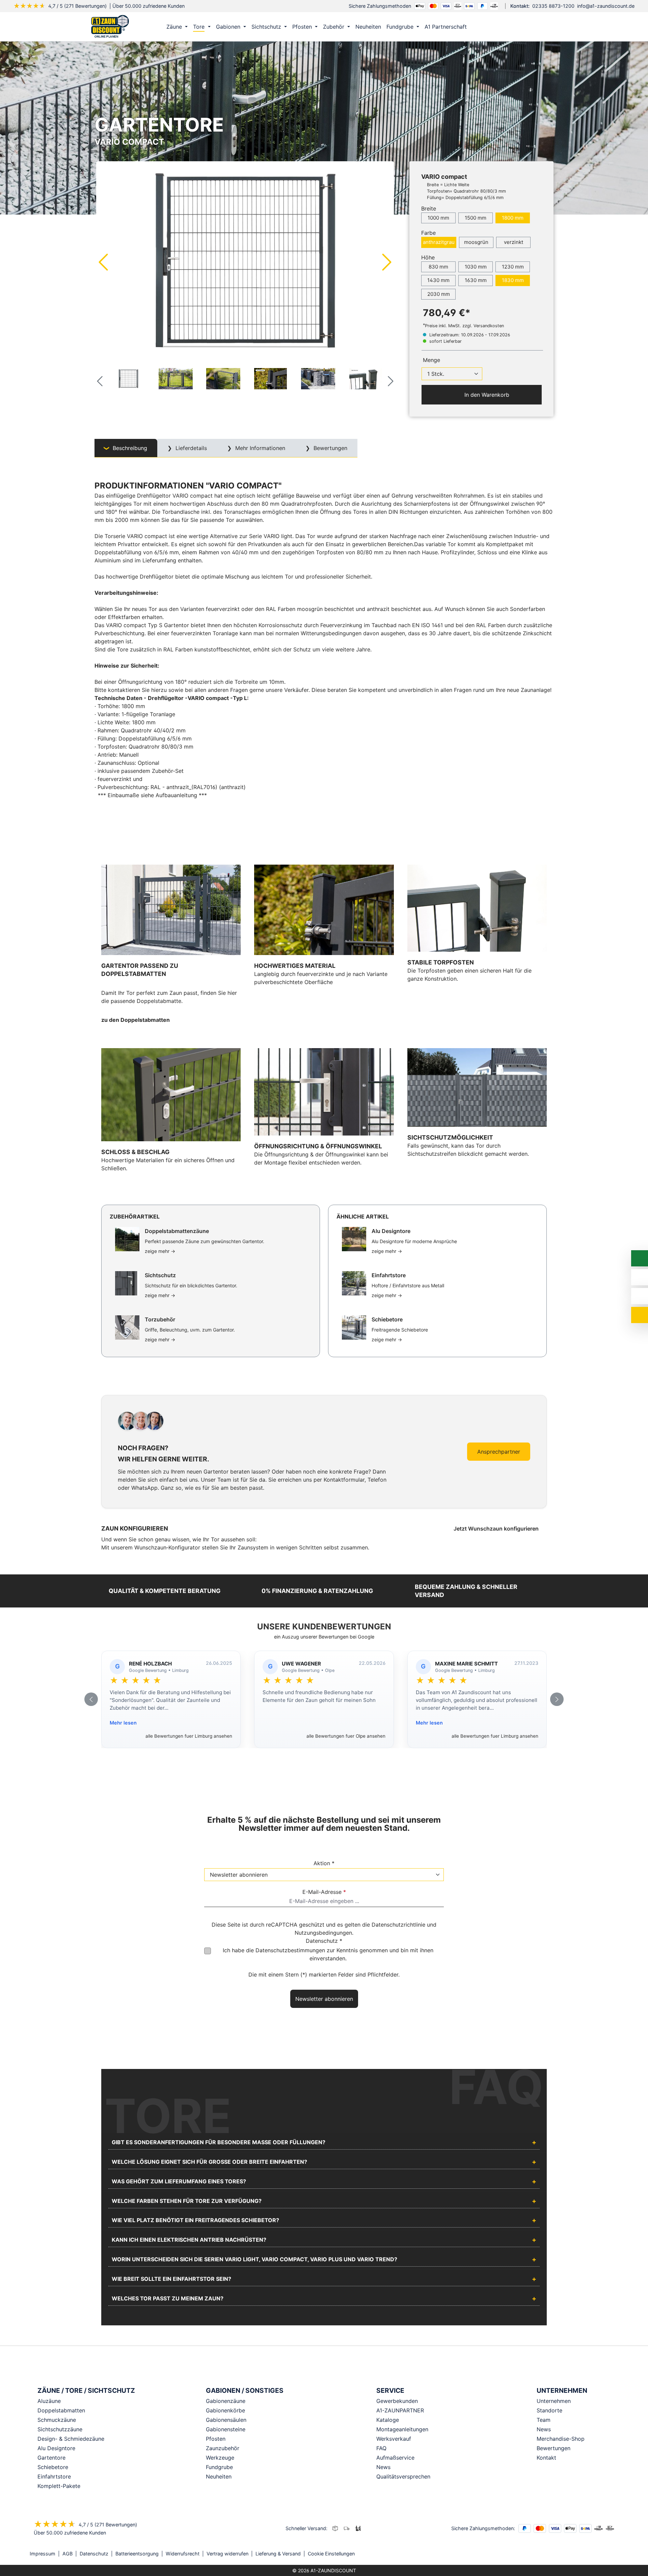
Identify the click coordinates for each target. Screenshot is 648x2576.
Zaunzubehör (223, 2448)
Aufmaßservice (395, 2458)
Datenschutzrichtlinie (398, 1925)
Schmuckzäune (57, 2420)
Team (544, 2420)
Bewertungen (553, 2448)
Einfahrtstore (54, 2476)
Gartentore (51, 2458)
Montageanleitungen (402, 2429)
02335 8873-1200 (553, 6)
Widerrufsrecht (183, 2554)
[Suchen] (532, 27)
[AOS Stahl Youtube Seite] (616, 2554)
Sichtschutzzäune (60, 2429)
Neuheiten (219, 2476)
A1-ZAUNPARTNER (400, 2410)
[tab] (126, 448)
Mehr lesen (123, 1723)
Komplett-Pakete (59, 2486)
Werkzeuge (220, 2458)
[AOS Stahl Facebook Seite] (607, 2554)
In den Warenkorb (486, 395)
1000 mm (438, 218)
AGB (67, 2554)
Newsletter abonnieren (324, 1999)
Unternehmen (554, 2401)
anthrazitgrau (439, 242)
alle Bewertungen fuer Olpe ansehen (346, 1736)
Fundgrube (219, 2467)
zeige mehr (160, 1251)
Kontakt (546, 2458)
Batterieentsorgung (137, 2554)
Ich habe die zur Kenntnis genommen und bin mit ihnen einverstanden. (328, 1954)
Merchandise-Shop (561, 2439)
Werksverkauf (394, 2439)
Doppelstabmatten (61, 2410)
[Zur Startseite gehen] (110, 26)
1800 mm (513, 218)
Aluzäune (49, 2401)
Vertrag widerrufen (227, 2554)
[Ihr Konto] (518, 27)
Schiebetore (53, 2467)
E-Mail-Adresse (324, 1892)
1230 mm (513, 267)
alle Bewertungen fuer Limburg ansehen (189, 1736)
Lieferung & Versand (278, 2554)
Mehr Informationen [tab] (259, 448)
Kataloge (388, 2420)
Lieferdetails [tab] (190, 448)
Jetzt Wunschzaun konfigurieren (497, 1529)
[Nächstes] (387, 262)
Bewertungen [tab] (330, 448)
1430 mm (438, 280)
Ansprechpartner (499, 1452)
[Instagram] (597, 2554)
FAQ (381, 2448)
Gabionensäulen (226, 2420)
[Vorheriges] (103, 262)
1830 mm (513, 280)
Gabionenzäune (226, 2401)
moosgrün (476, 242)
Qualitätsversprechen (403, 2476)
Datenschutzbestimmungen (290, 1950)
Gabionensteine (226, 2429)
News (383, 2467)
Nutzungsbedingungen (323, 1933)
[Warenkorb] (546, 27)
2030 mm (439, 294)
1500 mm (476, 218)
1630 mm (476, 280)
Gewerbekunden (397, 2401)
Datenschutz (94, 2554)
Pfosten (216, 2439)
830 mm (438, 267)
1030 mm (476, 267)
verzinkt (514, 242)
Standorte (549, 2410)
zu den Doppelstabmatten (136, 1020)
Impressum (43, 2554)
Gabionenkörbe (225, 2410)
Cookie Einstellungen (331, 2554)
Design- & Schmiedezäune (71, 2439)
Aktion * (324, 1863)
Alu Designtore (56, 2448)
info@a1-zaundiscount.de (606, 6)
